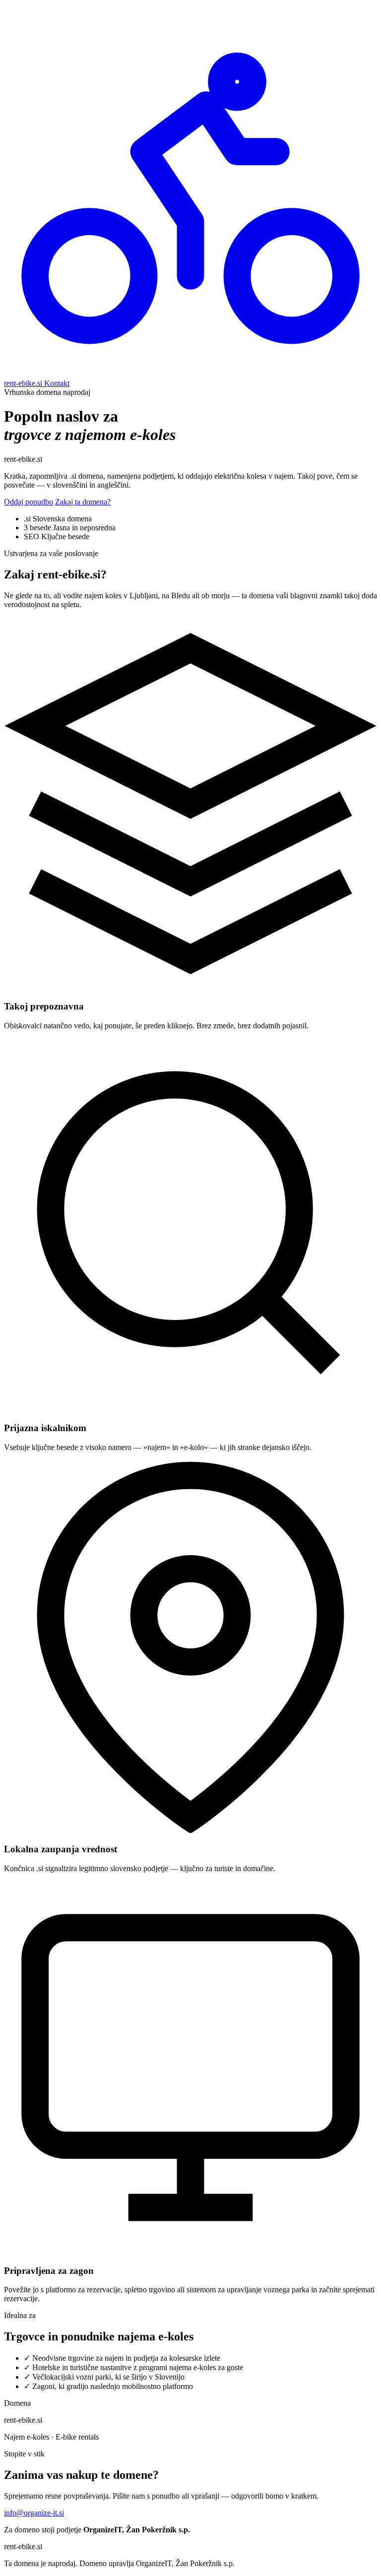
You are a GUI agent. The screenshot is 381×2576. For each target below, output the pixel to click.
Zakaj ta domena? (83, 502)
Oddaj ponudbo (29, 502)
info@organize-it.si (34, 2513)
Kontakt (57, 383)
